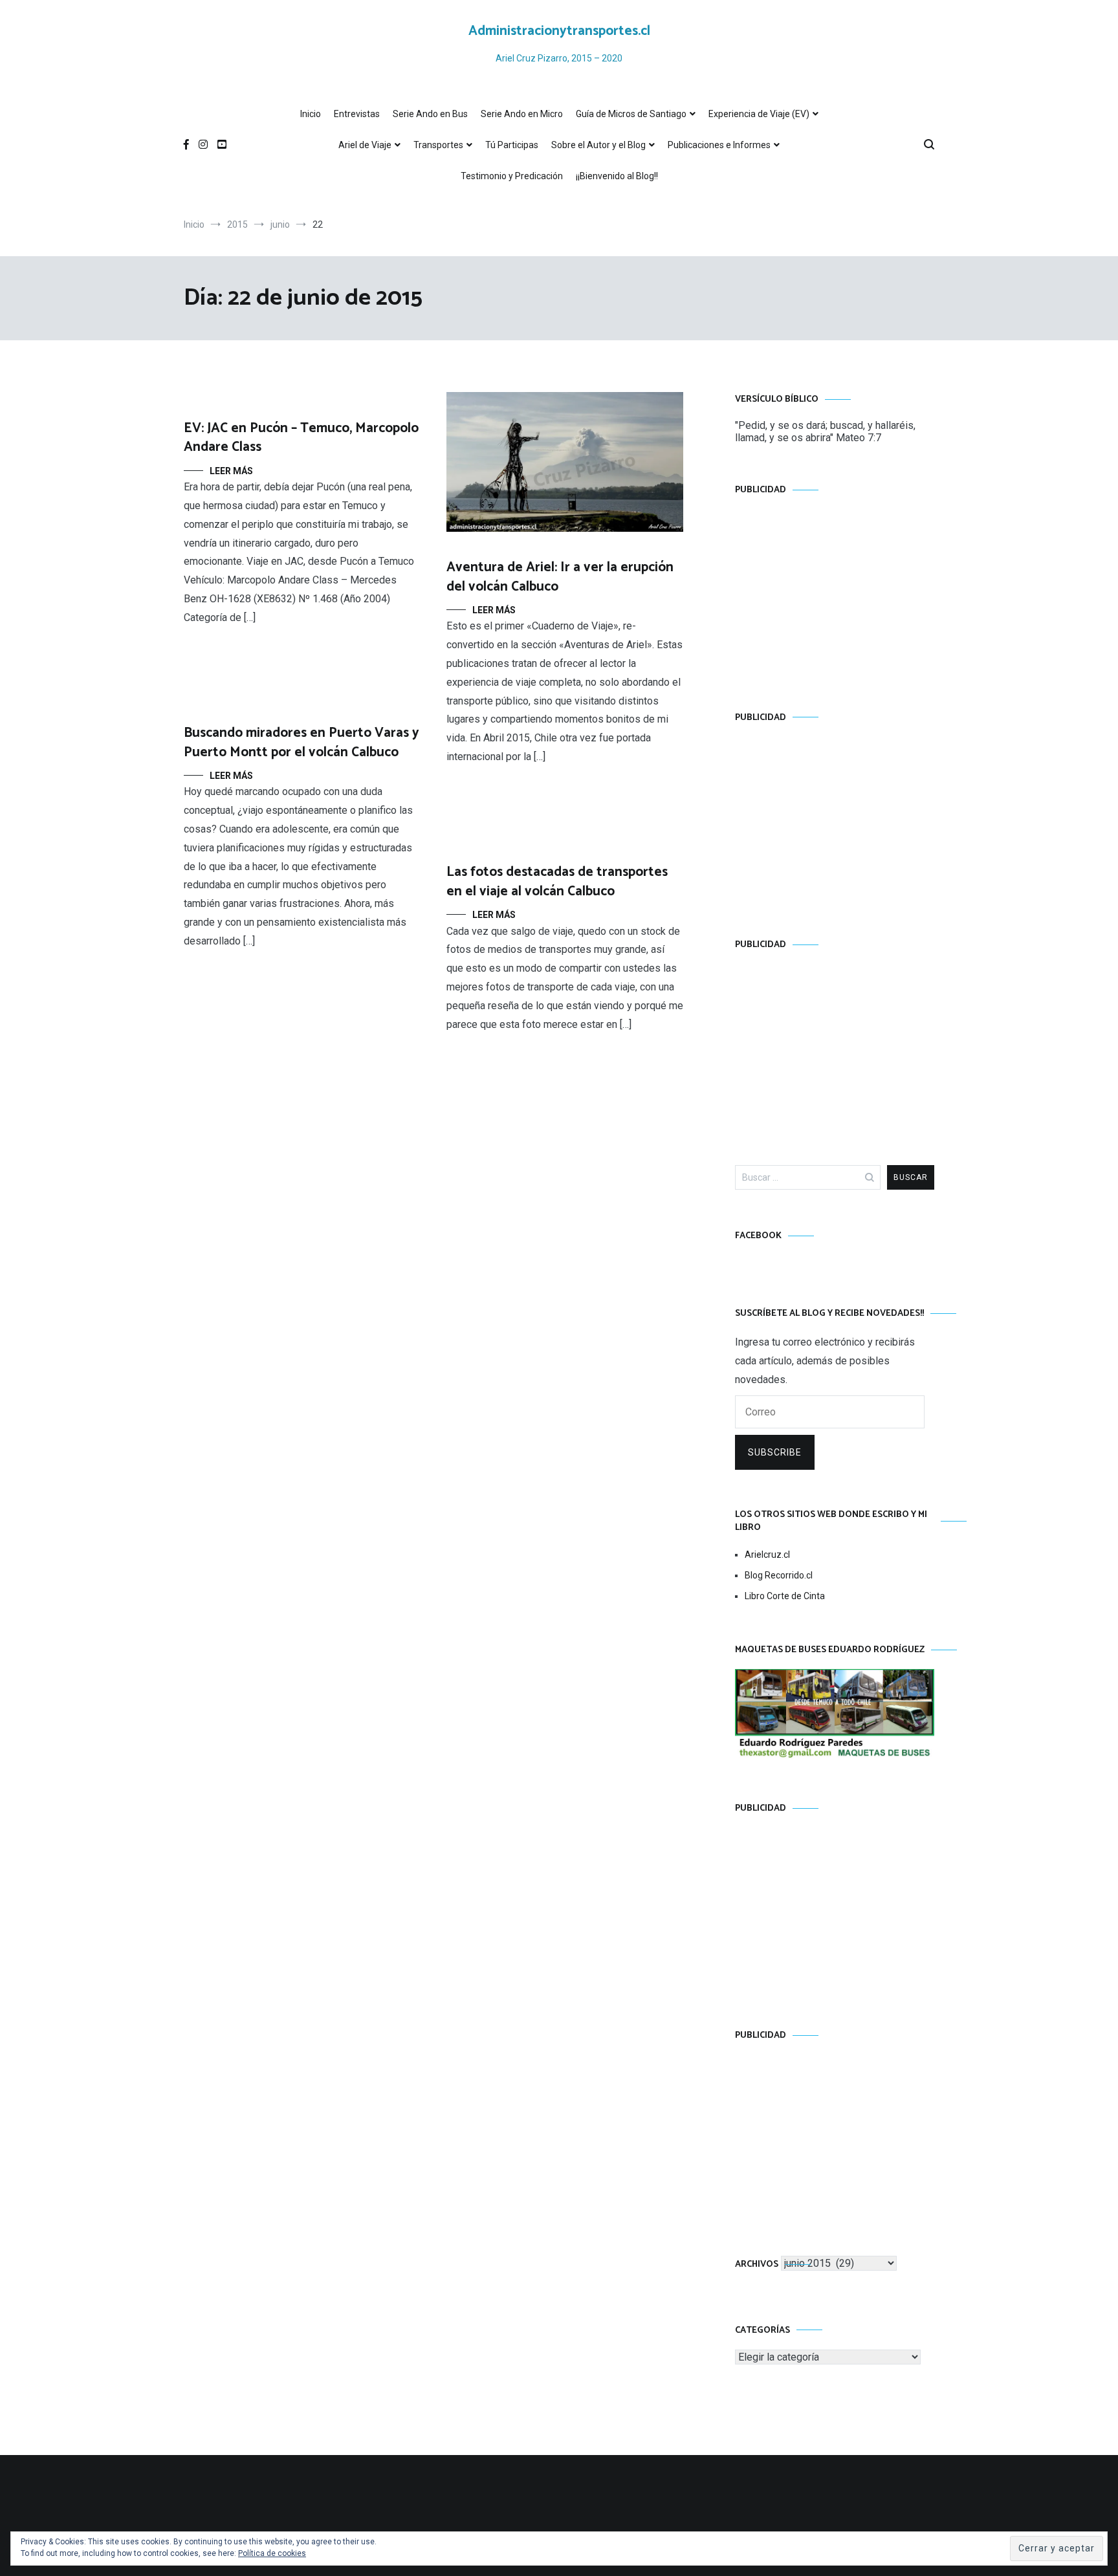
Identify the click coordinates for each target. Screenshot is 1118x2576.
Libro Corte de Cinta (785, 1596)
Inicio (311, 114)
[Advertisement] (835, 591)
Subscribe (775, 1452)
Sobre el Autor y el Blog (598, 145)
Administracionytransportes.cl (559, 31)
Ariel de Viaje (365, 145)
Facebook (758, 1236)
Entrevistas (357, 114)
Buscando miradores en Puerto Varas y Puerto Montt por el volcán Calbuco (301, 742)
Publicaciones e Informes (719, 145)
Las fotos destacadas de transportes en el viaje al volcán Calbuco (557, 881)
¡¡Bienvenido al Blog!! (617, 176)
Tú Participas (512, 145)
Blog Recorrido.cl (779, 1575)
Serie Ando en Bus (430, 114)
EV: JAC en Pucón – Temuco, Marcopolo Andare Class (301, 438)
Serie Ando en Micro (522, 114)
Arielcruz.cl (767, 1555)
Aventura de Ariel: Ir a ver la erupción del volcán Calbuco (560, 577)
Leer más (231, 471)
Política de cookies (272, 2553)
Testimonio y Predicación (512, 176)
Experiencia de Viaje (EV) (759, 114)
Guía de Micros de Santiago (631, 114)
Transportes (438, 145)
